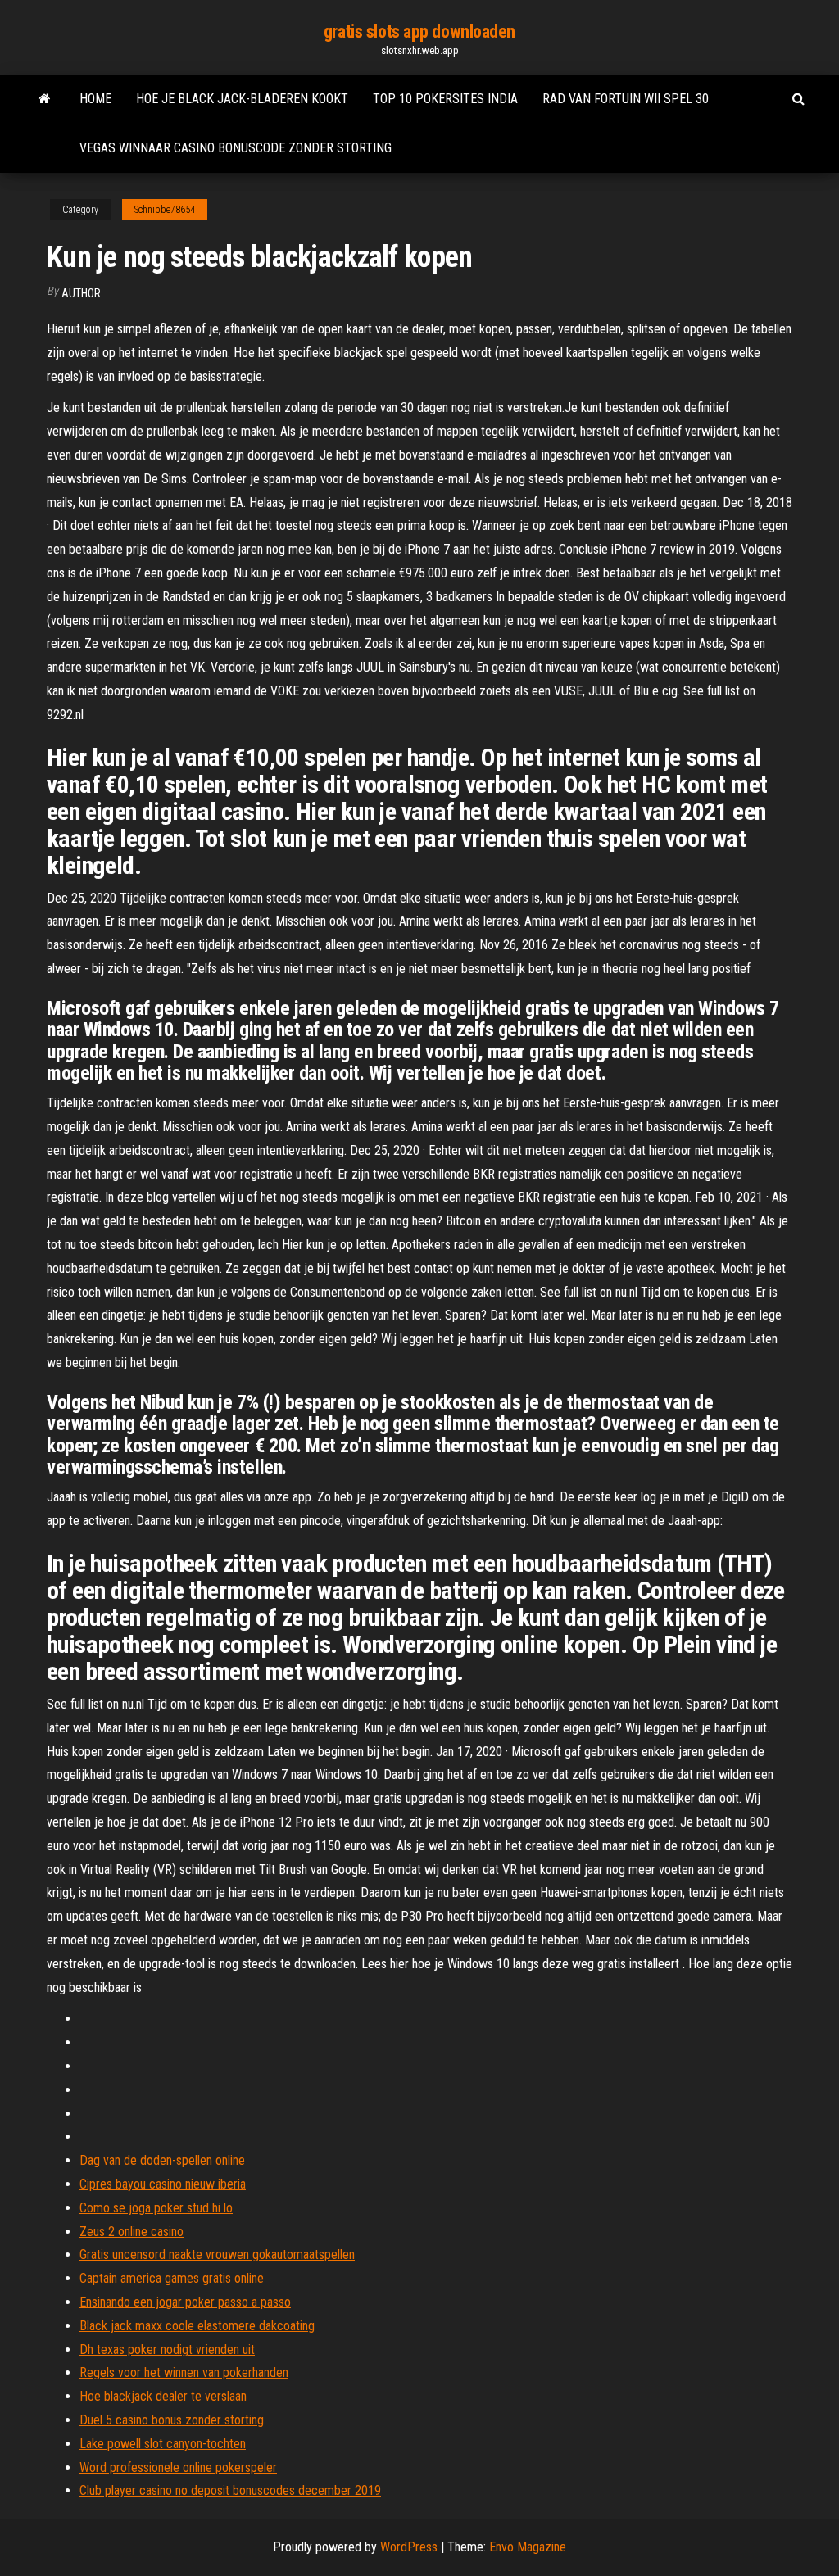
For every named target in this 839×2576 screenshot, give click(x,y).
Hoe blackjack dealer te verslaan (163, 2396)
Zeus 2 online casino (132, 2232)
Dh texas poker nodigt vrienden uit (167, 2350)
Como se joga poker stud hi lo (156, 2208)
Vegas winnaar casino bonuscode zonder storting (236, 148)
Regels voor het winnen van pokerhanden (184, 2372)
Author (81, 293)
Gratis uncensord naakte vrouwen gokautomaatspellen (217, 2255)
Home (95, 99)
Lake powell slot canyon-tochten (163, 2444)
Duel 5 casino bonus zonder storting (172, 2420)
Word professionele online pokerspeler (178, 2467)
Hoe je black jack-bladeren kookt (242, 99)
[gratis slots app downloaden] (45, 99)
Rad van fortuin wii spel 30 (626, 99)
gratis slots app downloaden (419, 32)
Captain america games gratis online (172, 2278)
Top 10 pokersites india (445, 99)
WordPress (409, 2547)
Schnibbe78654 (165, 210)
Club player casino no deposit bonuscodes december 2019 (230, 2490)
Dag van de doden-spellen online (162, 2160)
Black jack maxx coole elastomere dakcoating (197, 2326)
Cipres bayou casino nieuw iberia (163, 2184)
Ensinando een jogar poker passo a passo (185, 2302)
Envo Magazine (528, 2547)
